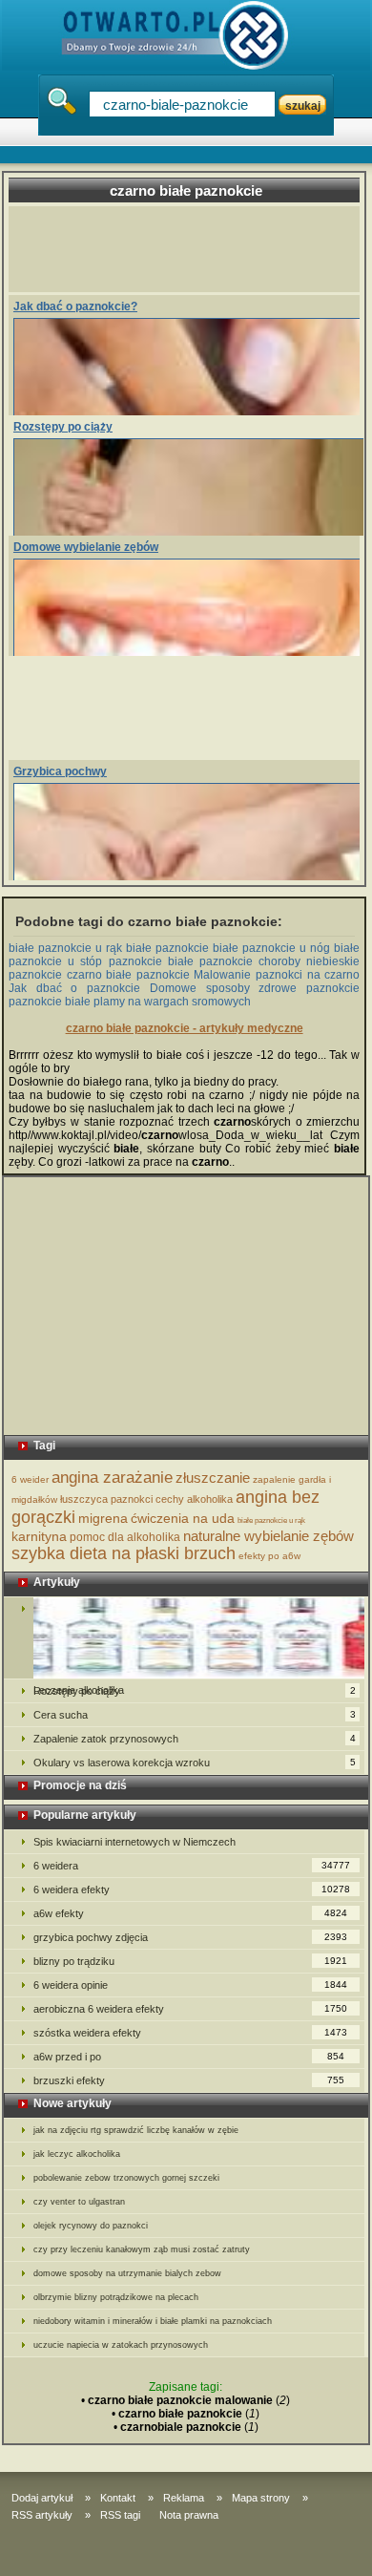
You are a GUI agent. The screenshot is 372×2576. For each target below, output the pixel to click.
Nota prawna (189, 2515)
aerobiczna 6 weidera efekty (190, 2009)
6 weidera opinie (190, 1985)
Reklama (184, 2498)
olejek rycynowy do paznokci (91, 2226)
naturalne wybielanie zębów (269, 1536)
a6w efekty (190, 1913)
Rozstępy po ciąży (63, 427)
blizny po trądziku (190, 1961)
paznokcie (35, 1002)
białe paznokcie (167, 948)
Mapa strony (261, 2498)
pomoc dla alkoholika (125, 1537)
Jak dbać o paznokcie (74, 988)
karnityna (39, 1536)
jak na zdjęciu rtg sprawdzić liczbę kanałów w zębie (136, 2130)
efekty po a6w (269, 1556)
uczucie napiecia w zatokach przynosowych (121, 2345)
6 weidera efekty (192, 1890)
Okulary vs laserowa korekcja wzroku (195, 1763)
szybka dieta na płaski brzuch (124, 1553)
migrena (103, 1518)
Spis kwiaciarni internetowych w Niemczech (134, 1842)
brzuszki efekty (189, 2080)
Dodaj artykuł (42, 2498)
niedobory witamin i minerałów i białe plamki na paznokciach (153, 2321)
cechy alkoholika (194, 1499)
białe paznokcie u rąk (65, 948)
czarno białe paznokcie (128, 975)
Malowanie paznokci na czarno (277, 975)
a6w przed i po (189, 2057)
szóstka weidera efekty (190, 2033)
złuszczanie (213, 1478)
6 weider (30, 1479)
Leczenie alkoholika (184, 1638)
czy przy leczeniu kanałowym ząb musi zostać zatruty (142, 2249)
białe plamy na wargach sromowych (158, 1002)
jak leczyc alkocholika (77, 2154)
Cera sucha (195, 1715)
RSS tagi (120, 2515)
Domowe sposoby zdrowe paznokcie (255, 988)
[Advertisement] (193, 249)
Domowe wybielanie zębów (86, 547)
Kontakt (118, 2498)
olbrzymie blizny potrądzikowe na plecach (116, 2297)
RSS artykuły (42, 2515)
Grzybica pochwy (60, 771)
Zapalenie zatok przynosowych (195, 1739)
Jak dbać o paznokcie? (75, 306)
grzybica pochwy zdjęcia (190, 1937)
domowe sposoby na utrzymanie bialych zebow (127, 2273)
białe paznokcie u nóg (271, 948)
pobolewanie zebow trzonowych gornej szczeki (126, 2178)
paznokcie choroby (250, 961)
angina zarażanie (112, 1478)
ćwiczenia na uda (183, 1518)
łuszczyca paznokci (106, 1499)
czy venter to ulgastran (79, 2202)
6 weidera (192, 1866)
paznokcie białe (151, 961)
